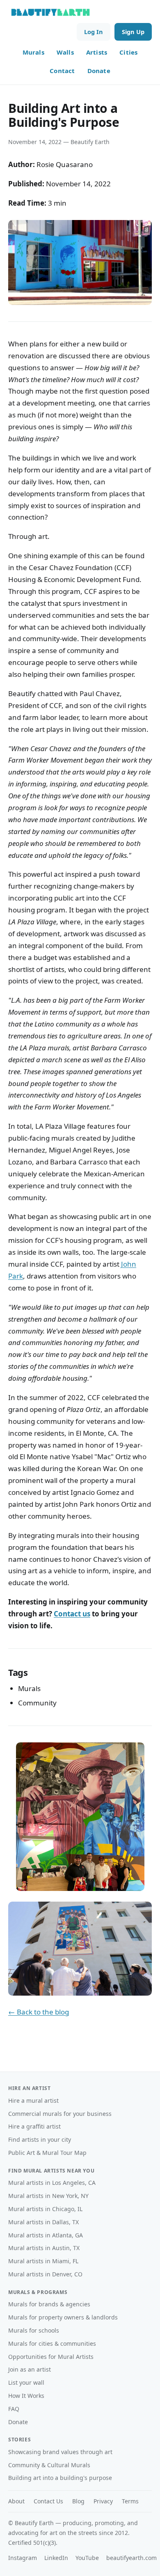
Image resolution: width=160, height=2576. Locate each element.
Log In (94, 32)
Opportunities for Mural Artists (51, 2357)
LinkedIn (56, 2558)
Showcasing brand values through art (60, 2452)
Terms (130, 2501)
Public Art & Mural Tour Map (47, 2153)
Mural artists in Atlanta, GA (46, 2235)
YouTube (87, 2558)
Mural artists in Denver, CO (45, 2274)
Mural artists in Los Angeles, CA (52, 2183)
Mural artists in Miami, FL (43, 2261)
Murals (33, 52)
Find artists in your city (40, 2139)
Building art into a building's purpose (60, 2478)
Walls (65, 52)
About (16, 2501)
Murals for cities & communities (52, 2343)
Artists (97, 52)
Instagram (23, 2558)
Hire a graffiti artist (34, 2126)
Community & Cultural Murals (49, 2465)
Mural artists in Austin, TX (44, 2248)
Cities (128, 52)
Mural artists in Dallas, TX (43, 2222)
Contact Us (48, 2501)
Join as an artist (30, 2369)
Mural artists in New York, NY (48, 2196)
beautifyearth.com (131, 2558)
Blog (78, 2501)
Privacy (103, 2501)
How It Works (26, 2396)
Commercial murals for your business (60, 2114)
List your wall (26, 2382)
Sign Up (133, 32)
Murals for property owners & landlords (63, 2317)
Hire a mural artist (33, 2100)
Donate (99, 71)
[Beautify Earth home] (50, 12)
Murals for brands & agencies (49, 2304)
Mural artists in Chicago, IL (45, 2209)
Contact (62, 71)
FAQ (14, 2409)
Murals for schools (34, 2330)
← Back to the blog (39, 2012)
